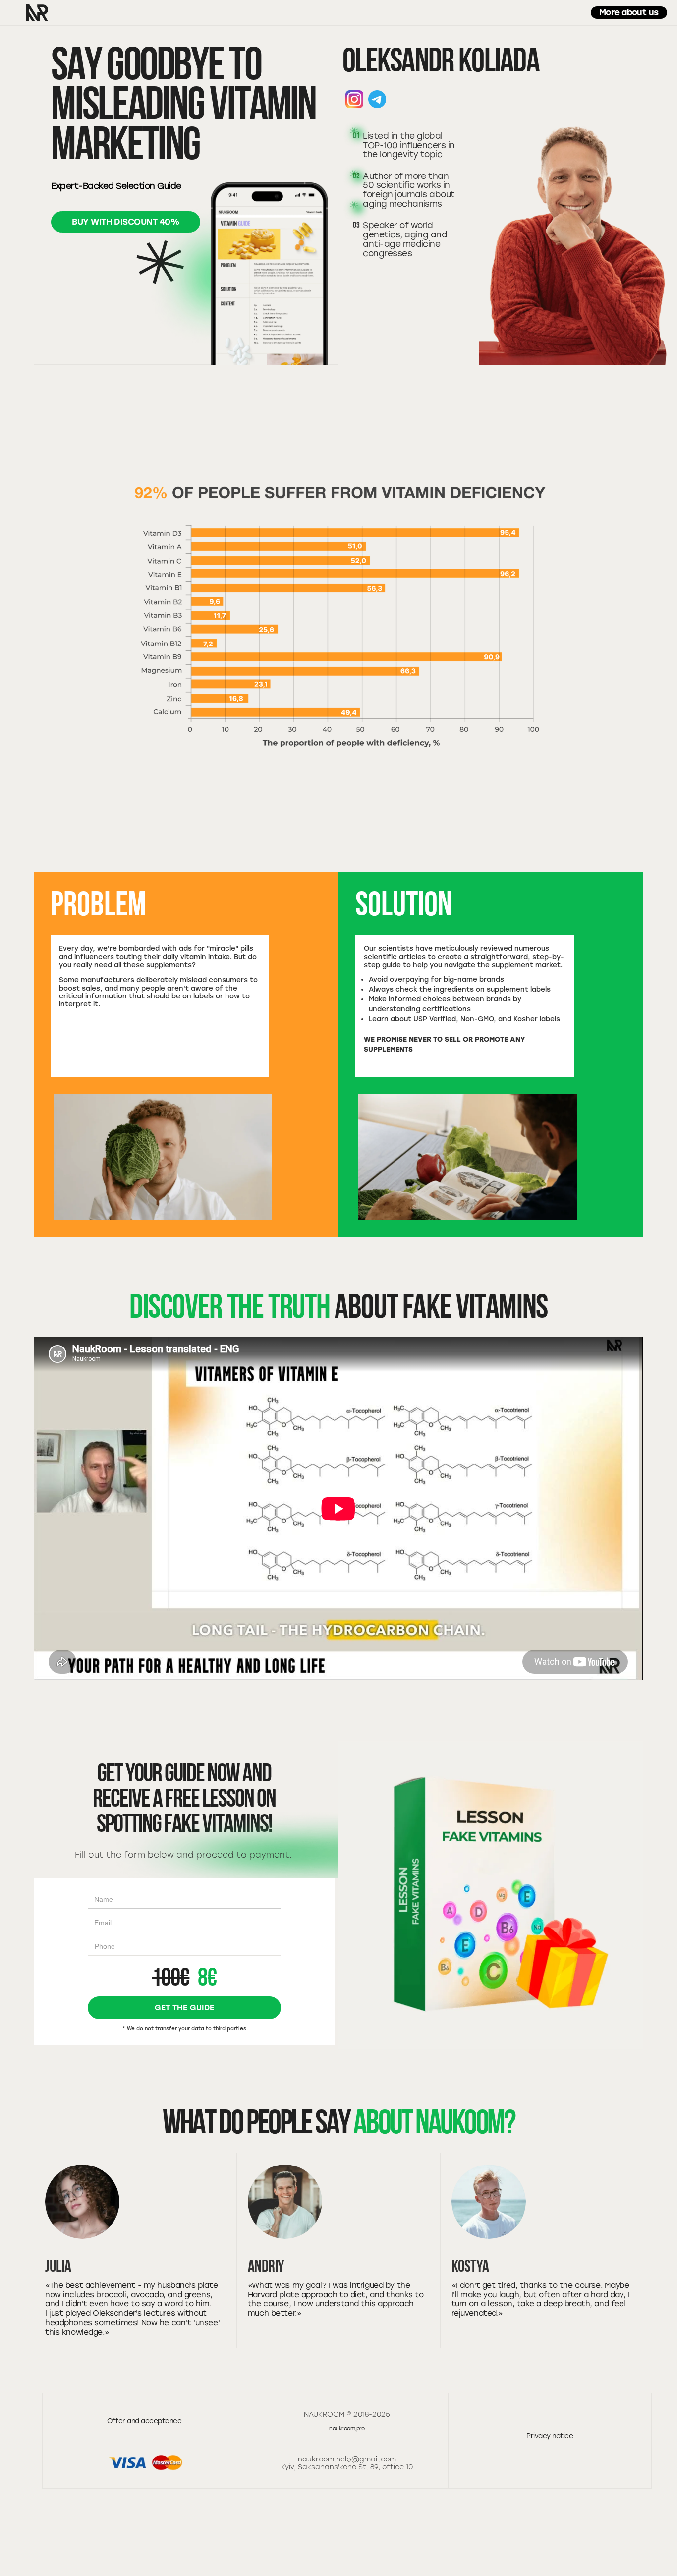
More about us (629, 12)
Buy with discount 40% (126, 222)
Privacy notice (550, 2436)
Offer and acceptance (144, 2421)
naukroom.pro (347, 2429)
